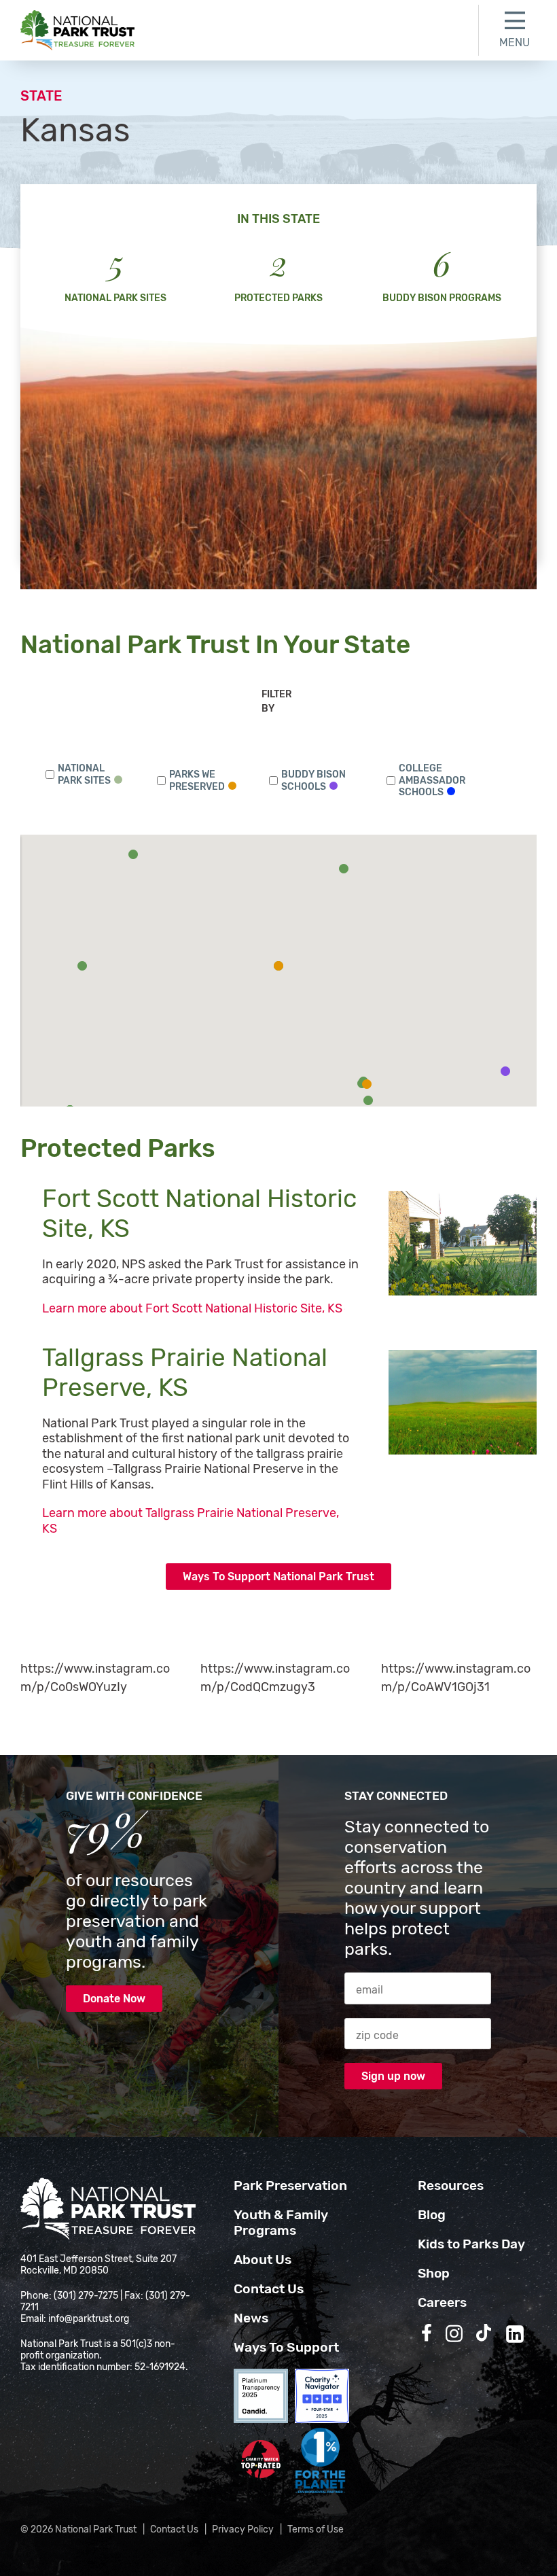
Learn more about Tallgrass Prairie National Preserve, (191, 1521)
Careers (442, 2302)
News (251, 2318)
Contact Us (269, 2289)
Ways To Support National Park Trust (278, 1577)
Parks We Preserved (197, 781)
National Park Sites (84, 774)
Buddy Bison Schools (313, 781)
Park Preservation (290, 2186)
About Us (263, 2260)
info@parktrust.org (89, 2319)
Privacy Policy (243, 2529)
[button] (82, 966)
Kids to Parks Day (471, 2244)
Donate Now (114, 1999)
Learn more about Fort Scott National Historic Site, (194, 1308)
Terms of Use (316, 2529)
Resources (451, 2186)
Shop (434, 2273)
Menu (515, 42)
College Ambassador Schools (432, 780)
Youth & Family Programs (281, 2223)
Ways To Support (286, 2347)
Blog (432, 2215)
